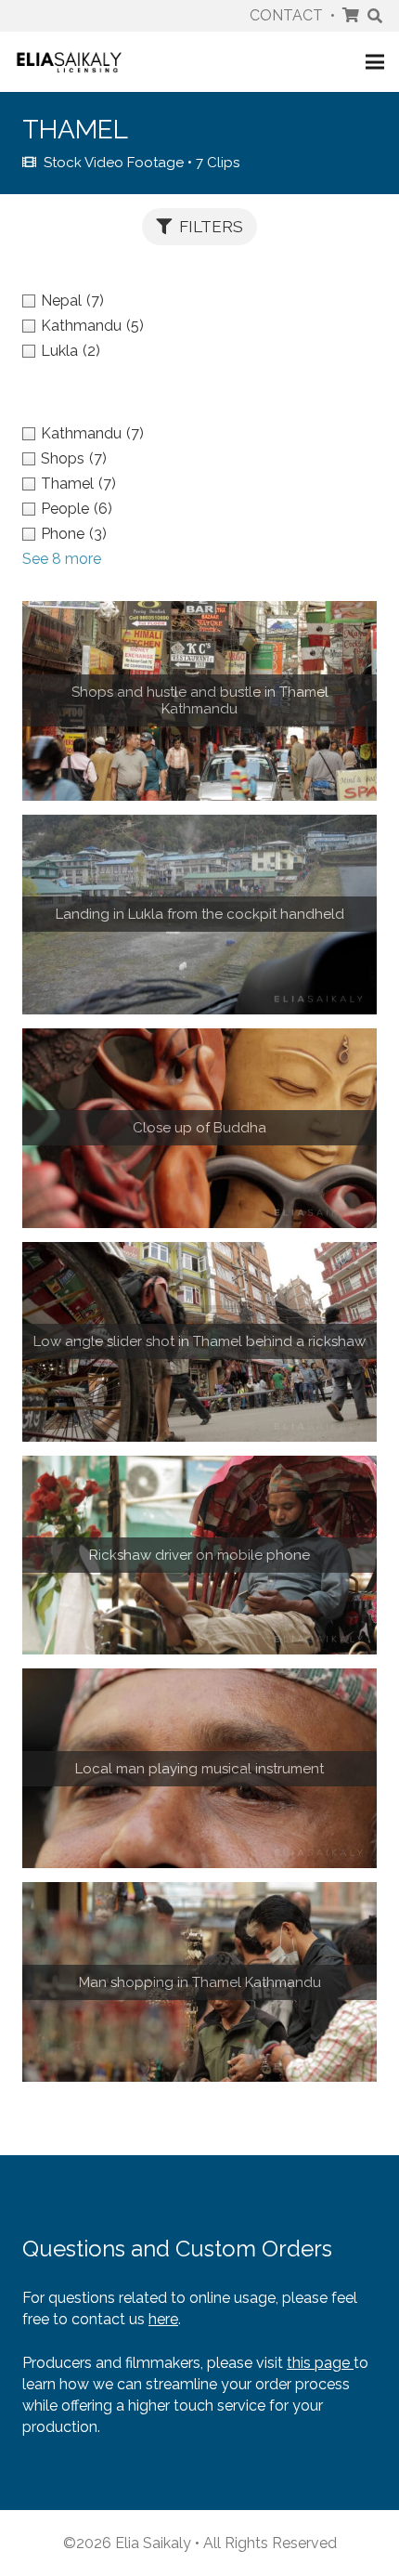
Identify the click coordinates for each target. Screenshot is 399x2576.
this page (320, 2363)
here (163, 2319)
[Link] (69, 62)
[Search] (375, 16)
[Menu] (375, 62)
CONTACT (286, 15)
